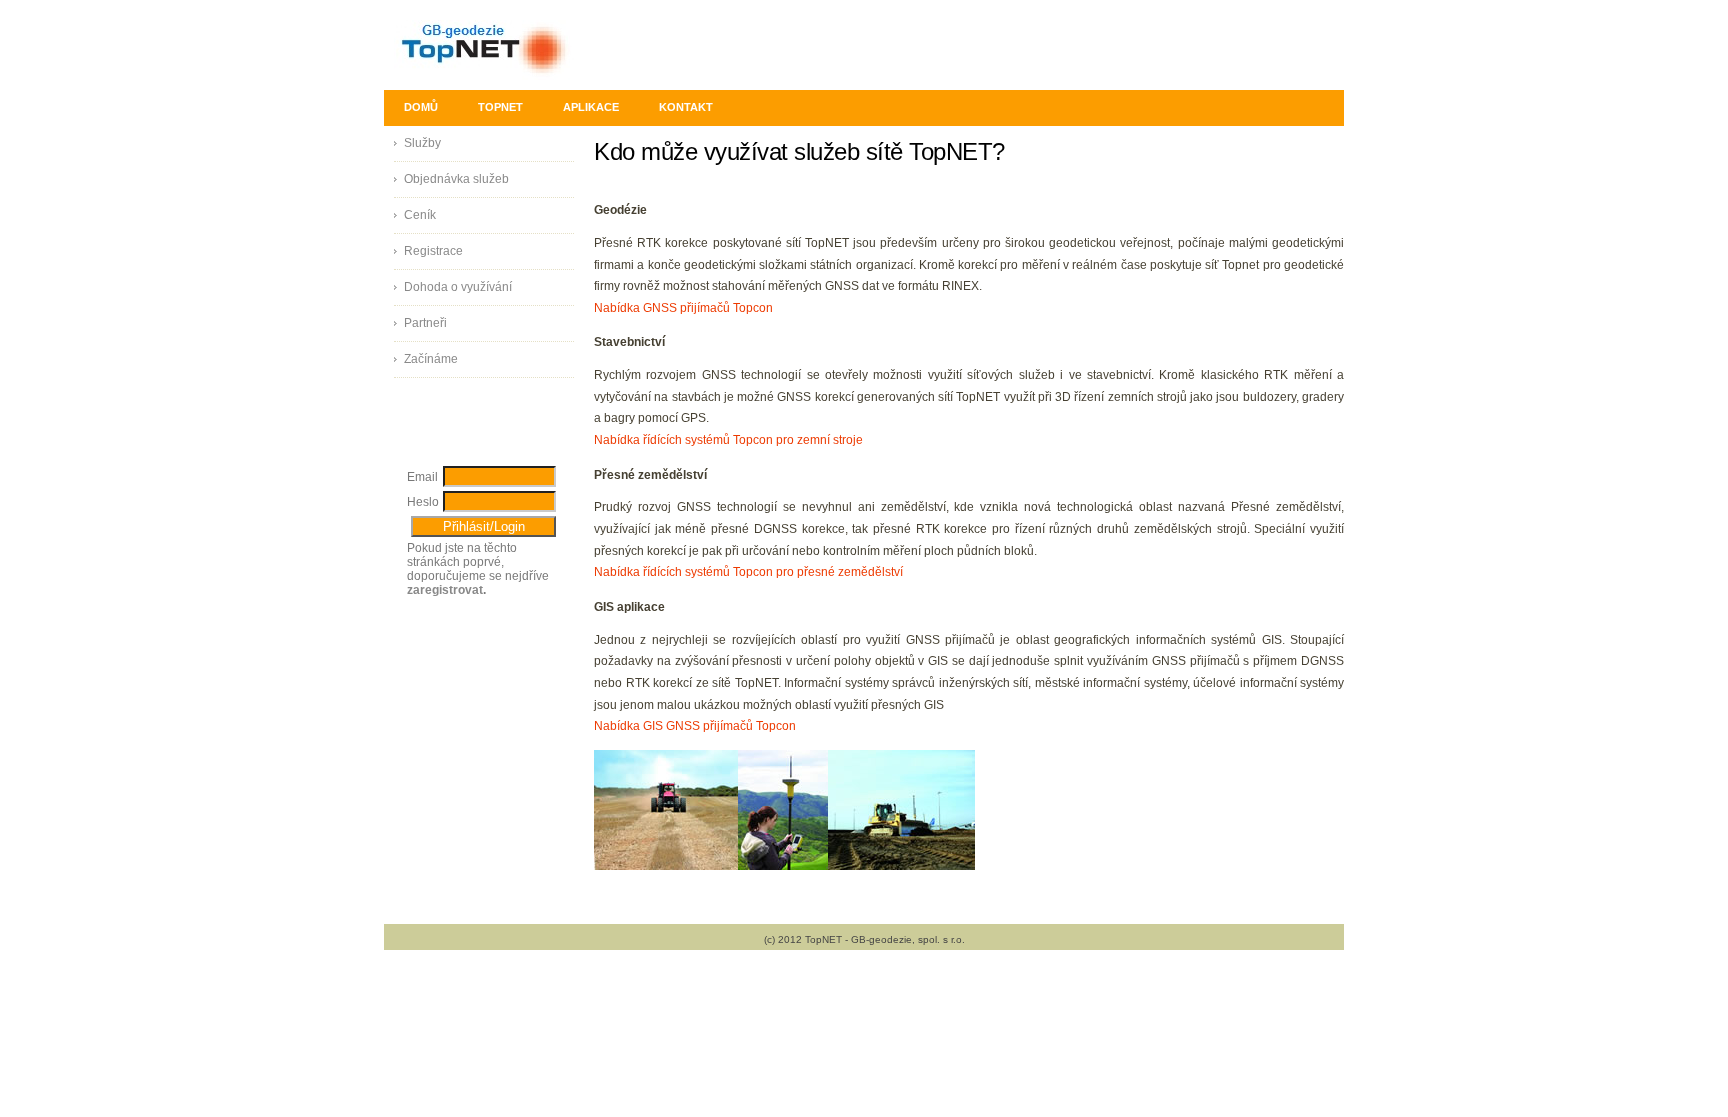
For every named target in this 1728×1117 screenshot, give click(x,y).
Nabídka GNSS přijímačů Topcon (683, 308)
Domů (421, 107)
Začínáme (431, 359)
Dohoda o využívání (458, 287)
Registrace (433, 251)
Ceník (420, 215)
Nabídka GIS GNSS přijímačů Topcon (695, 726)
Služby (422, 143)
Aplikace (591, 107)
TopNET (500, 107)
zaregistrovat (445, 590)
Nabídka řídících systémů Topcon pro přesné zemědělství (748, 572)
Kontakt (686, 107)
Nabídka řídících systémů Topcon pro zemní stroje (728, 440)
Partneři (425, 323)
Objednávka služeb (456, 179)
